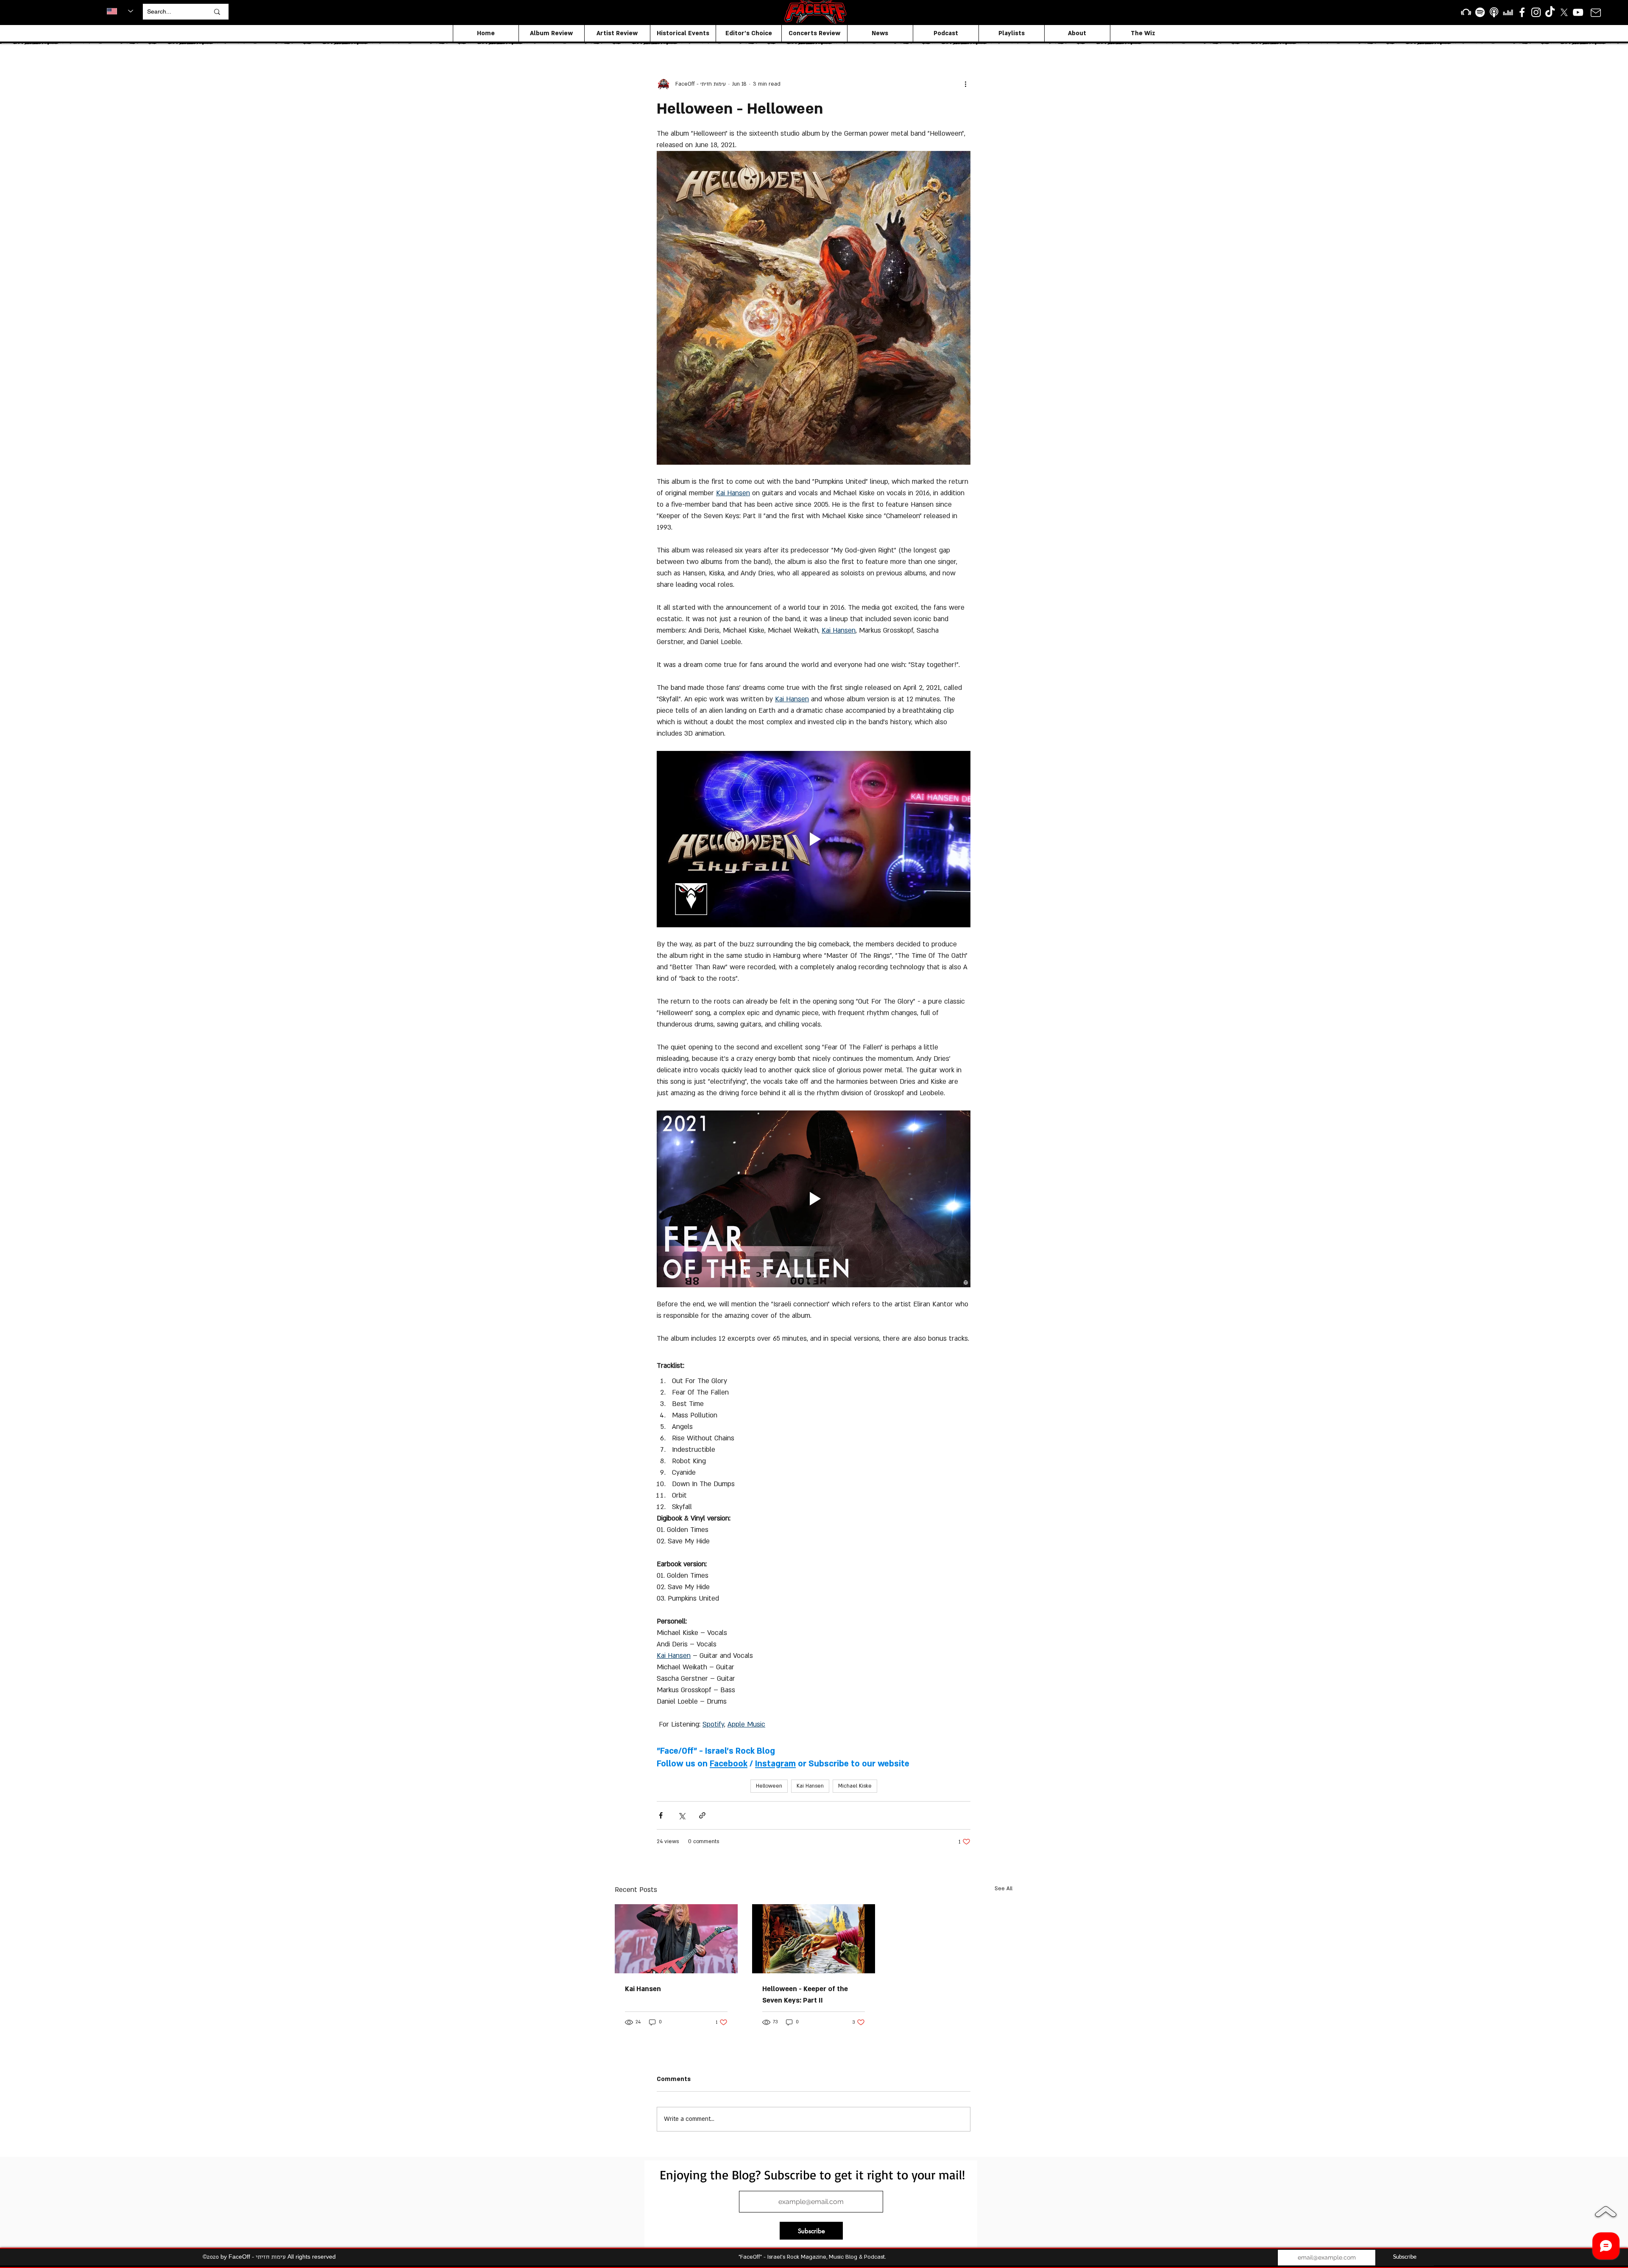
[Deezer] (1508, 12)
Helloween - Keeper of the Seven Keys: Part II (805, 1995)
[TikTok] (1550, 12)
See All (1004, 1889)
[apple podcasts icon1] (1494, 12)
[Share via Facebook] (661, 1815)
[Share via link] (702, 1815)
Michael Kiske (855, 1786)
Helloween (769, 1786)
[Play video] (814, 839)
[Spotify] (1480, 12)
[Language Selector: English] (120, 11)
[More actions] (965, 84)
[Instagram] (1536, 12)
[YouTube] (1578, 12)
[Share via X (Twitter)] (682, 1815)
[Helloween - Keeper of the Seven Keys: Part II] (814, 1939)
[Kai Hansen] (676, 1939)
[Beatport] (1466, 12)
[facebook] (1522, 12)
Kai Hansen (810, 1786)
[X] (1564, 12)
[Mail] (1596, 13)
